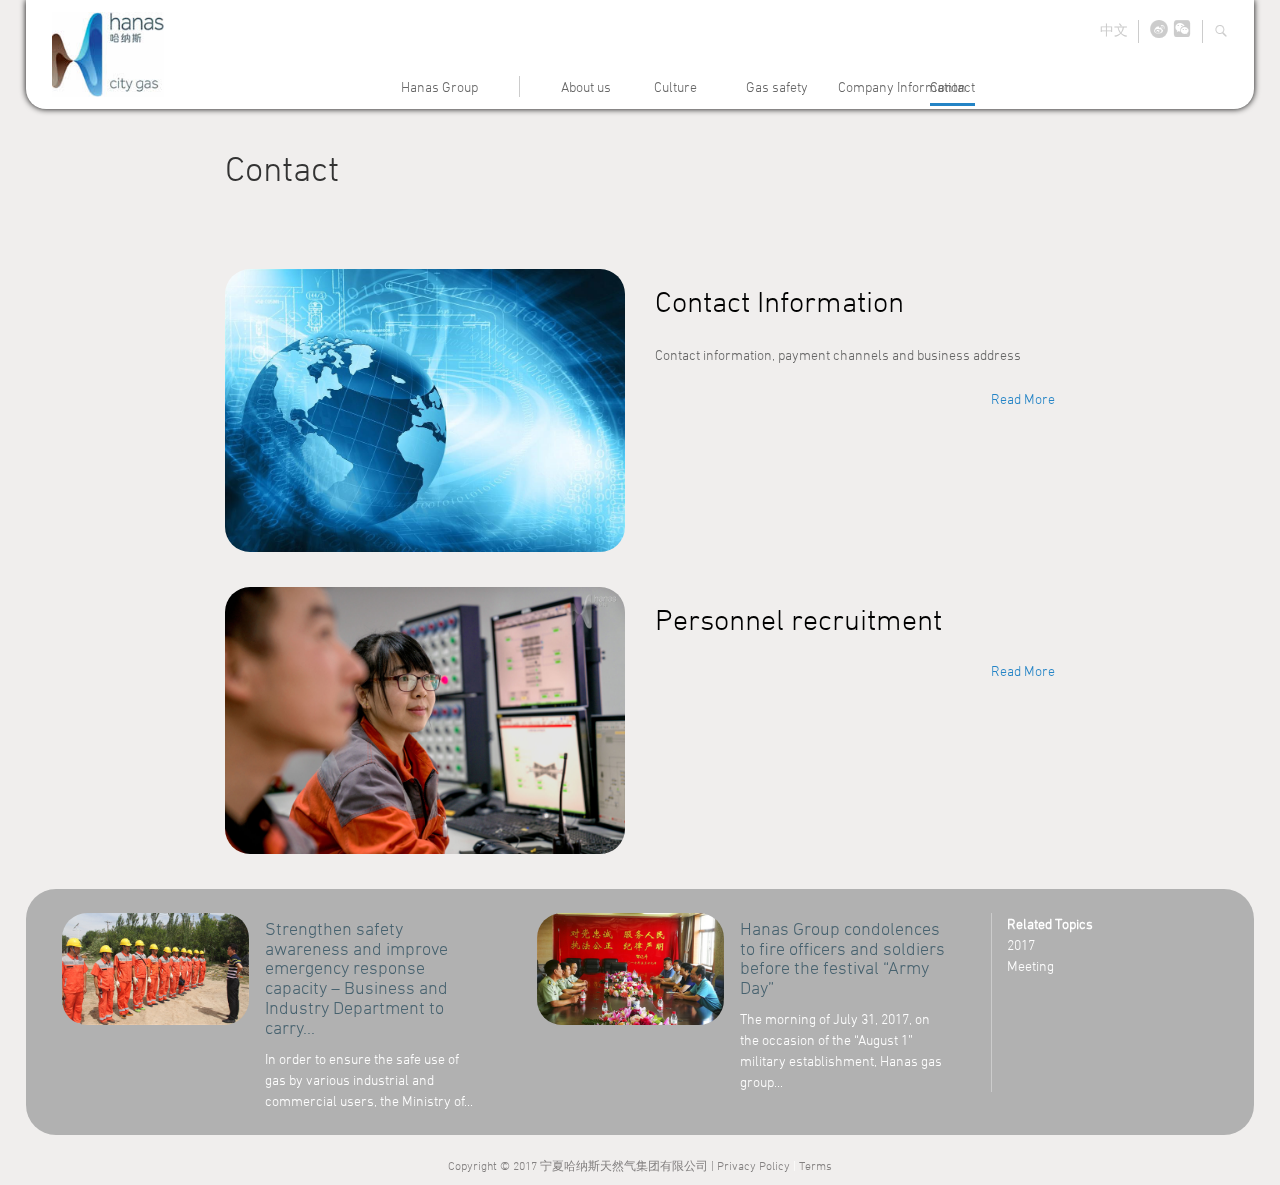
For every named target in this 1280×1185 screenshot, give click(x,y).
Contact (952, 86)
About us (586, 86)
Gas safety (777, 86)
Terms (815, 1165)
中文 (1114, 29)
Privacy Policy (753, 1165)
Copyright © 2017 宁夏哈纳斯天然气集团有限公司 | (582, 1165)
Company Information (902, 86)
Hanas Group (439, 86)
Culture (675, 86)
